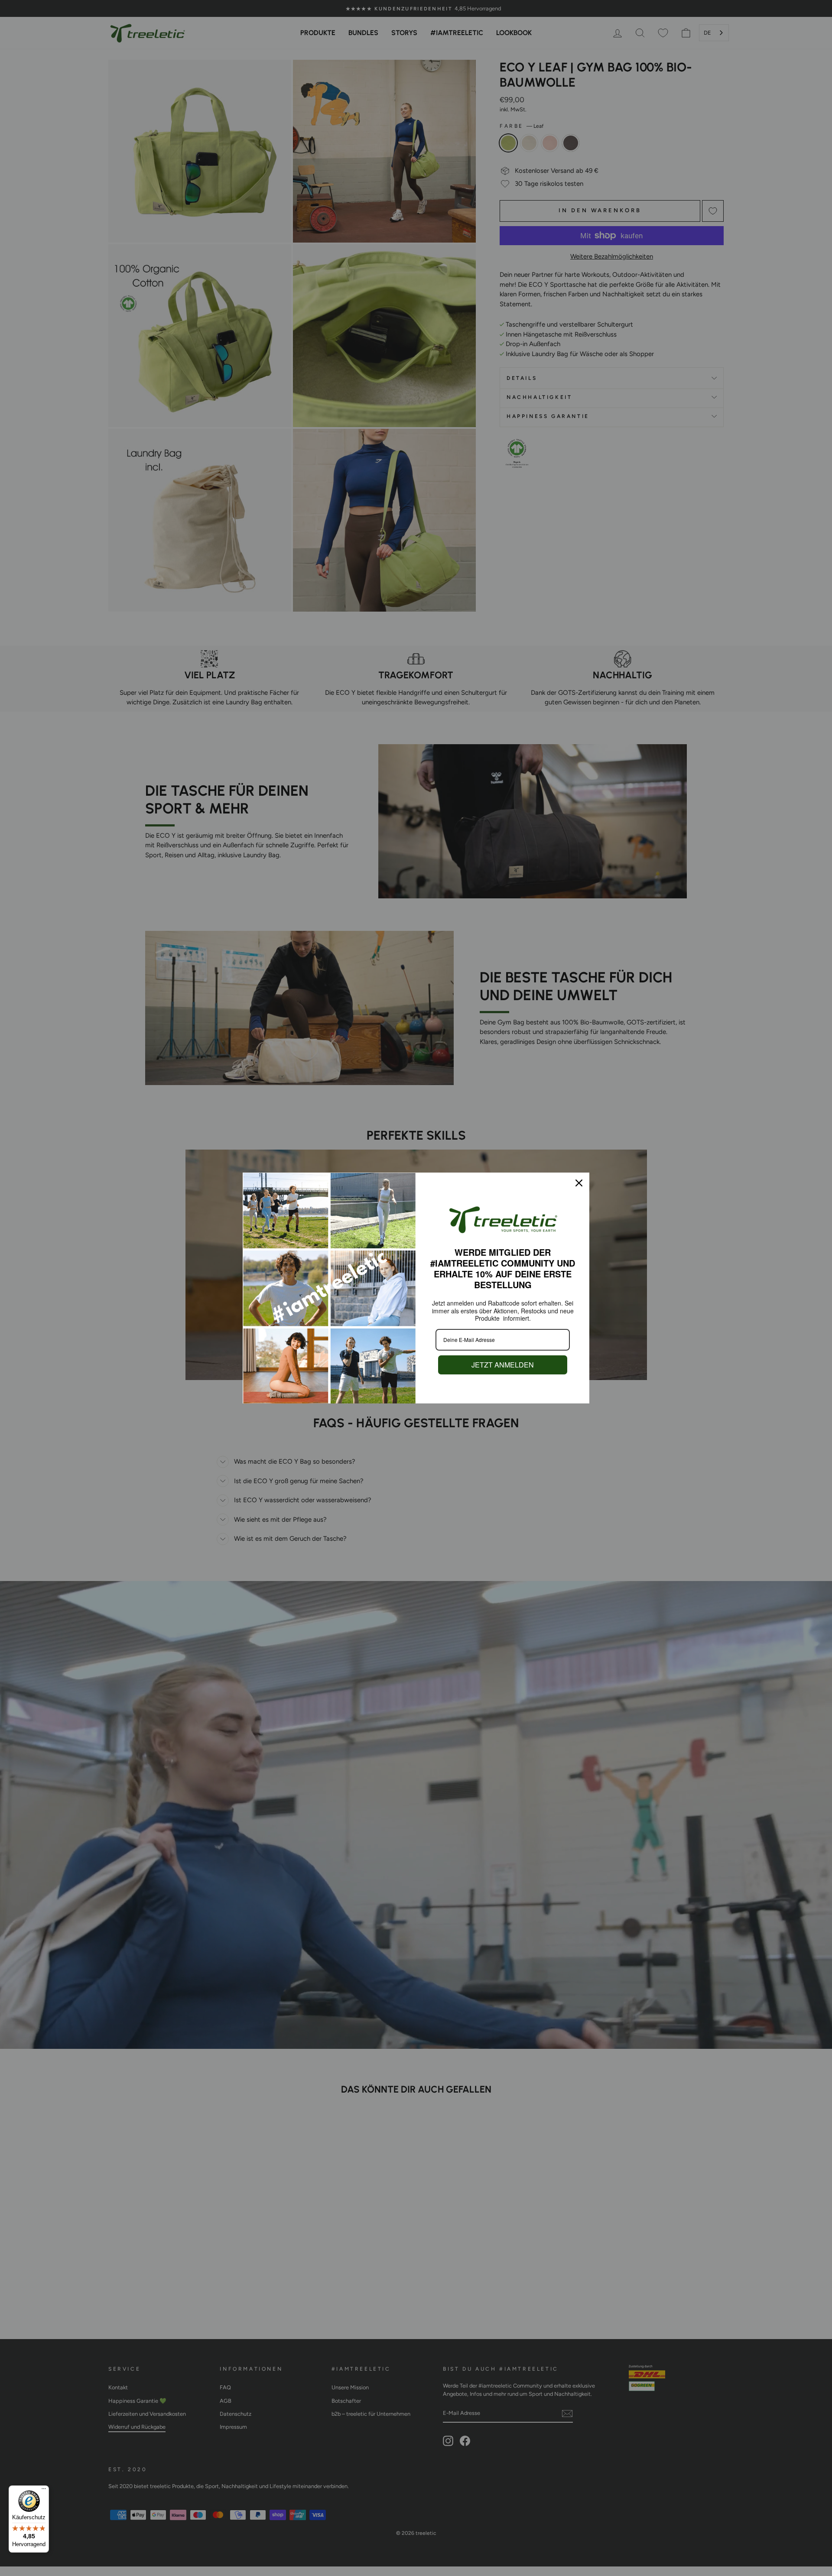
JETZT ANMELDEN (503, 1365)
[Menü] (44, 2491)
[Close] (579, 1183)
